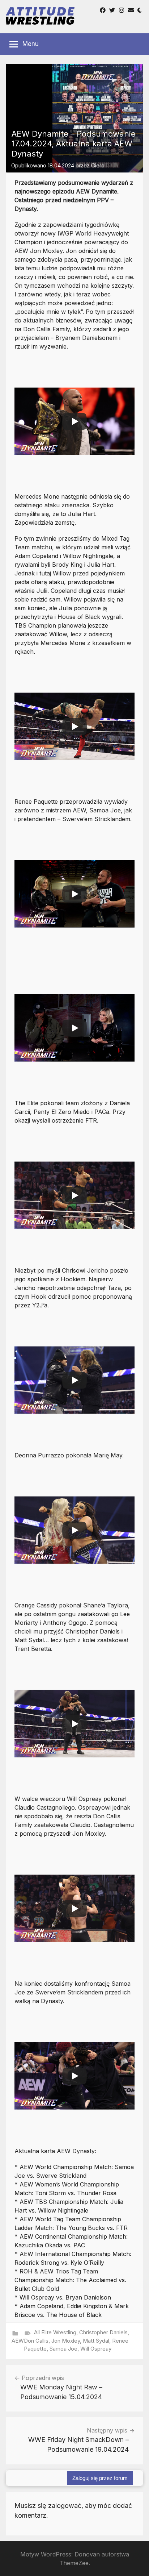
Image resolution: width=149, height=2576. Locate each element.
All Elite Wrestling (55, 2332)
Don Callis (36, 2341)
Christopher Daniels (103, 2332)
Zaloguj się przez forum (100, 2478)
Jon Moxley (66, 2341)
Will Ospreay (96, 2349)
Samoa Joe (63, 2349)
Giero (98, 165)
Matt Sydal (96, 2341)
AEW (18, 2341)
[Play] (74, 421)
